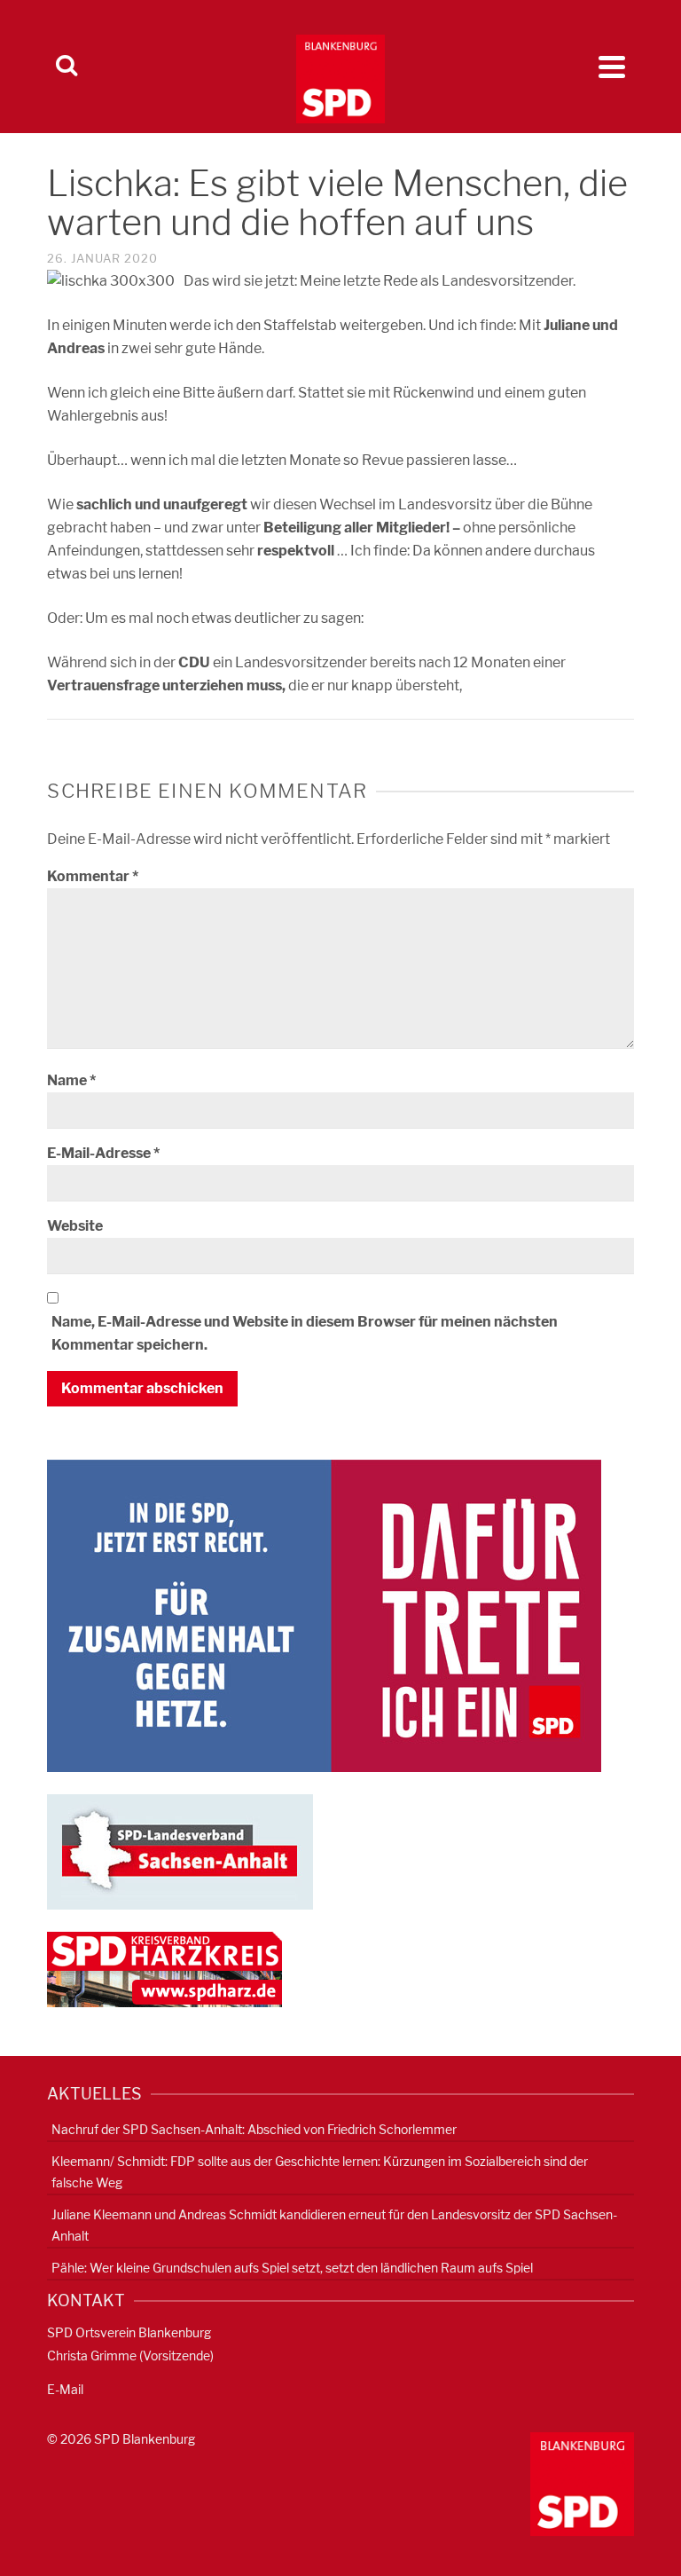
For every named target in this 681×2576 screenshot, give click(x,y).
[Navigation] (612, 67)
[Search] (67, 67)
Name (71, 1080)
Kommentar (93, 876)
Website (75, 1226)
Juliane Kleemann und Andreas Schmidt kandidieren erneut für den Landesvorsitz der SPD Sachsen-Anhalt (334, 2225)
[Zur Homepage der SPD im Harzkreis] (164, 1969)
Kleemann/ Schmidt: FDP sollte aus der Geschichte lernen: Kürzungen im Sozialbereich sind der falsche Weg (320, 2172)
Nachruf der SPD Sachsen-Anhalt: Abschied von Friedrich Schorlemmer (254, 2129)
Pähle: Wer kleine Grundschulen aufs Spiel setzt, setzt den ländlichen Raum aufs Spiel (292, 2268)
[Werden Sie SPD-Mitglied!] (324, 1615)
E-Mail (65, 2389)
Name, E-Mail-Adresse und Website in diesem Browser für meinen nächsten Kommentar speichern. (305, 1333)
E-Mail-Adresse (103, 1153)
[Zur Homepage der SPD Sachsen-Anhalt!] (180, 1851)
